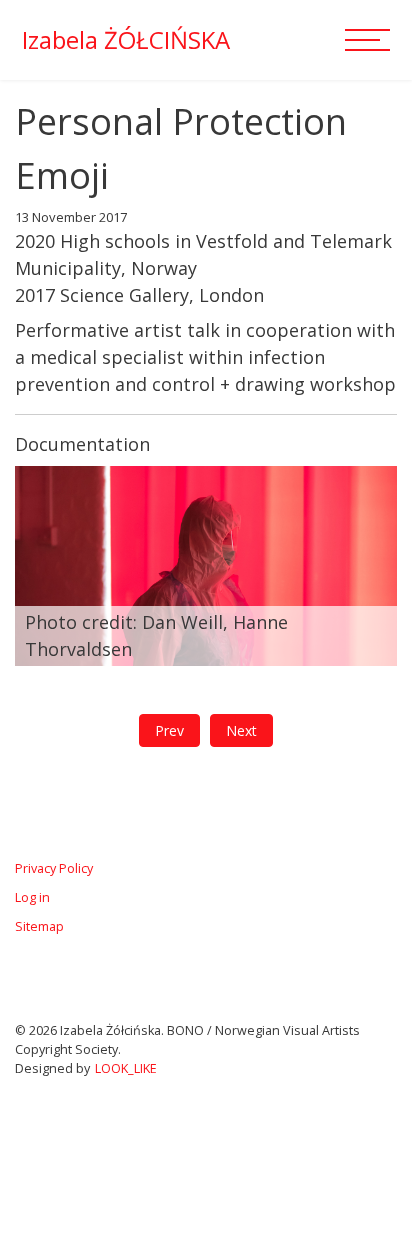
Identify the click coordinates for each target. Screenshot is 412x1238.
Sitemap (39, 926)
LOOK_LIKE (126, 1068)
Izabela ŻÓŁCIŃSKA (126, 40)
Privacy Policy (54, 868)
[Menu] (372, 40)
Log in (32, 897)
